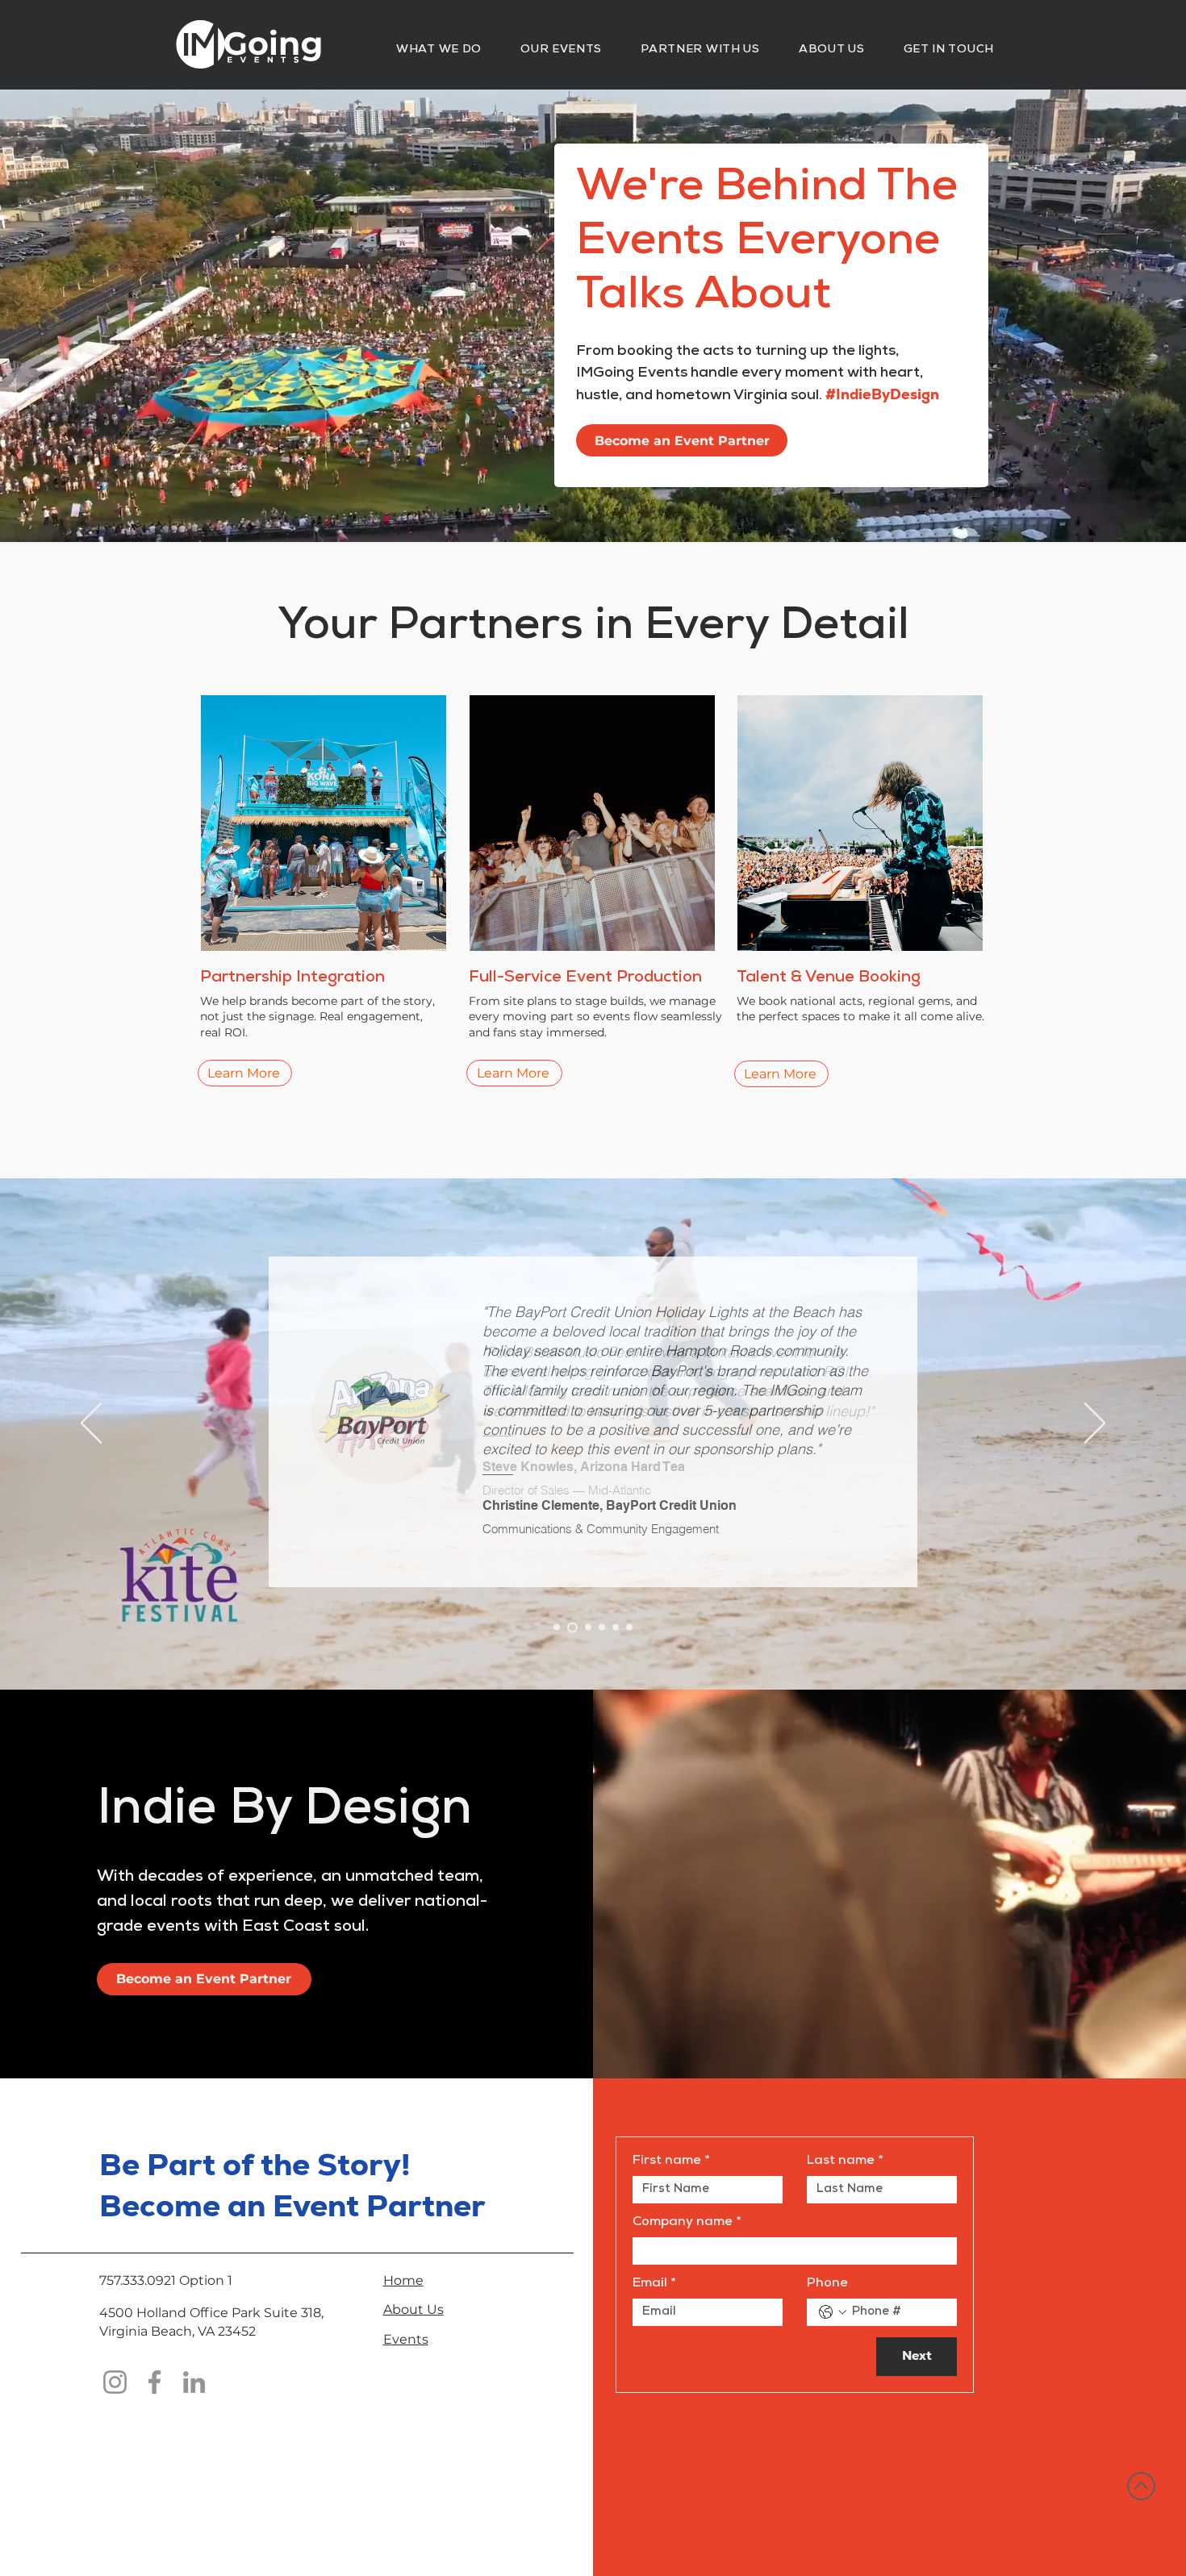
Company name (687, 2223)
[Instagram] (115, 2382)
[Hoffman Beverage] (629, 1628)
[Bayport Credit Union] (570, 1628)
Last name (845, 2161)
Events (406, 2339)
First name (671, 2161)
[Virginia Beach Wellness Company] (616, 1628)
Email (654, 2284)
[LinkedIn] (194, 2382)
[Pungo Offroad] (602, 1628)
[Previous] (91, 1424)
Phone (827, 2284)
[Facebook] (155, 2382)
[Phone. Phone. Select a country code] (833, 2312)
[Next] (1095, 1424)
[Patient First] (586, 1627)
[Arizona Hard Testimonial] (557, 1628)
